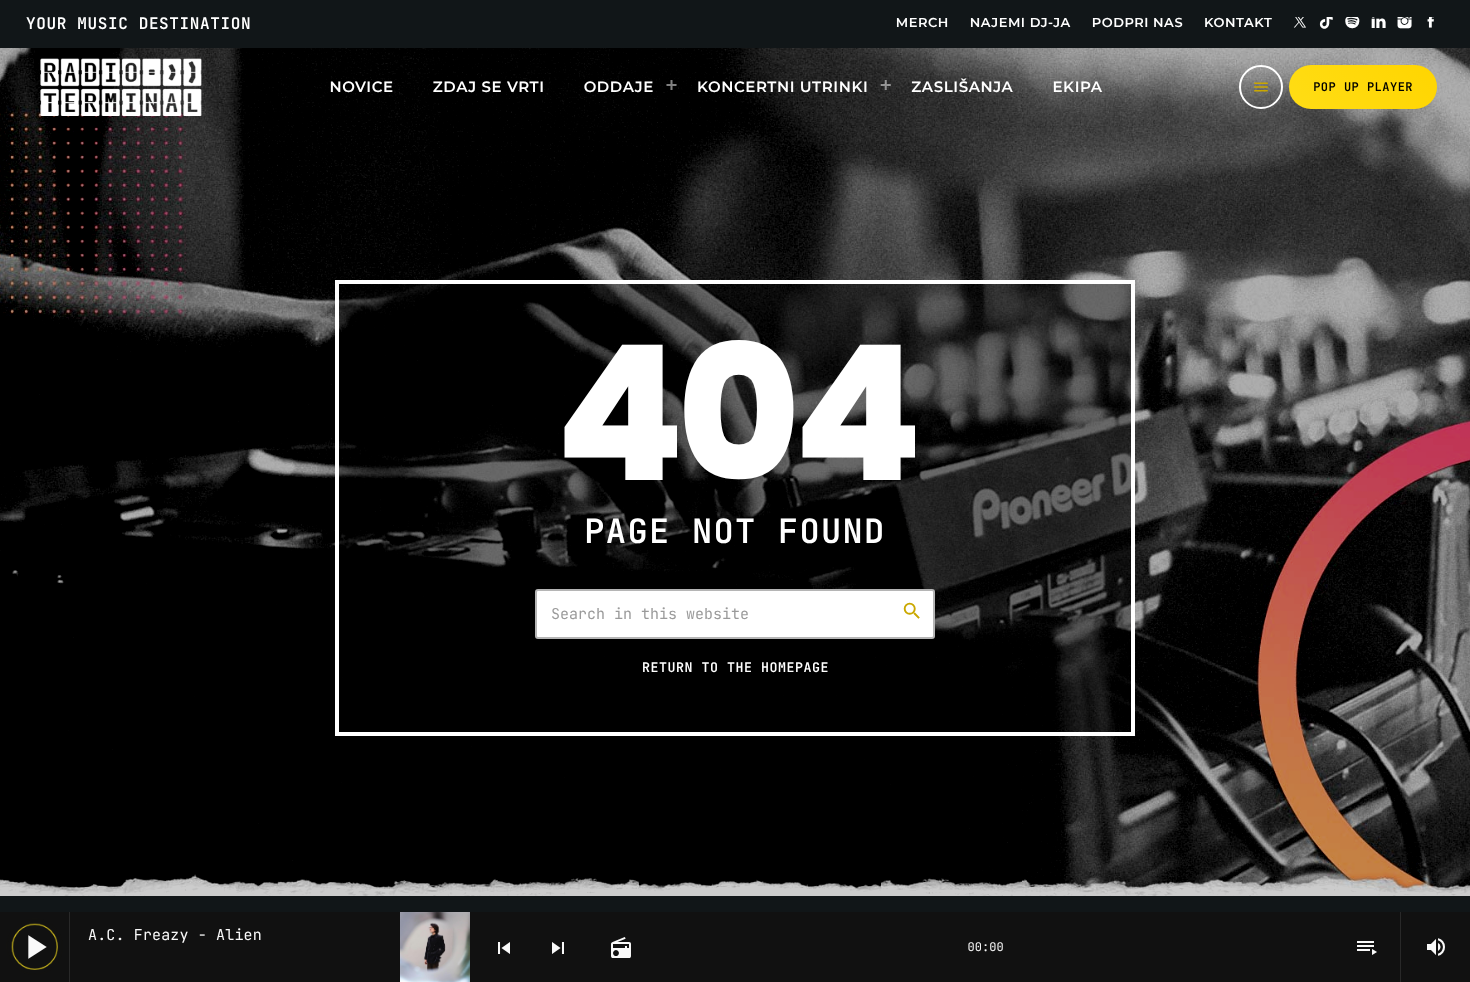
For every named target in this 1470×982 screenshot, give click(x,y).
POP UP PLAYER (1363, 87)
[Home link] (120, 87)
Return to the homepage (735, 667)
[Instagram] (1405, 24)
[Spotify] (1353, 24)
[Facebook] (1431, 24)
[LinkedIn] (1379, 24)
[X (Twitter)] (1300, 24)
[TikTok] (1326, 24)
